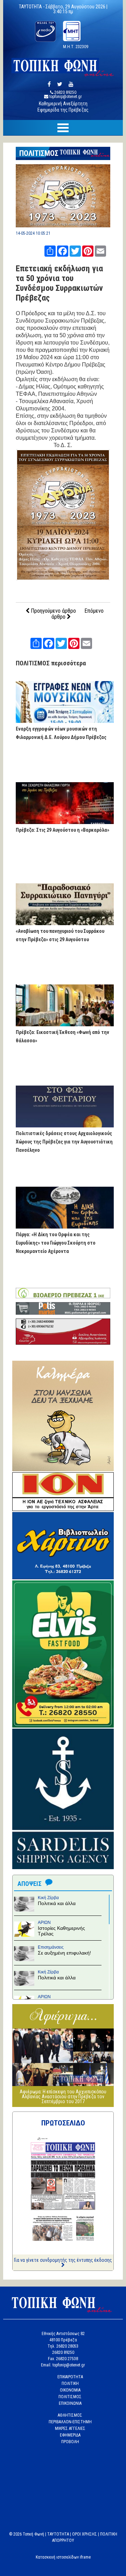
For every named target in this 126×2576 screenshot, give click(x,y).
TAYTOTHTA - (32, 7)
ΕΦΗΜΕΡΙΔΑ (70, 2435)
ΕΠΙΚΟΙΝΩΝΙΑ (70, 2403)
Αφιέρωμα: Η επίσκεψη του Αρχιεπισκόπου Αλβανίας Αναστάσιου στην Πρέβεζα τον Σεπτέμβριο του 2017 (63, 2097)
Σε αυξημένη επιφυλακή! (64, 1953)
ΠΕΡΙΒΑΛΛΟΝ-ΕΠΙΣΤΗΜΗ (70, 2422)
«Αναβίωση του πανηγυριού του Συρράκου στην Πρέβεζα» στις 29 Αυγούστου (60, 935)
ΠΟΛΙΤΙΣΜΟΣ (39, 153)
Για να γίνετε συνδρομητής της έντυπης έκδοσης (63, 2260)
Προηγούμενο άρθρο (53, 611)
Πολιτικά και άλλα (57, 1903)
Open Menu (63, 128)
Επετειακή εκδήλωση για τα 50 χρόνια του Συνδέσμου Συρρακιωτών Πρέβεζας (59, 283)
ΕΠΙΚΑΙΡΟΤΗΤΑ (70, 2377)
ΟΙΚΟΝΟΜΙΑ (70, 2390)
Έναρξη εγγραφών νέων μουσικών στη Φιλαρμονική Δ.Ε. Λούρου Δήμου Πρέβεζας (61, 733)
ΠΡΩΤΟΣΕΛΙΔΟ (63, 2123)
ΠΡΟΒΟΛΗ (70, 2442)
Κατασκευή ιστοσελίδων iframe (63, 2557)
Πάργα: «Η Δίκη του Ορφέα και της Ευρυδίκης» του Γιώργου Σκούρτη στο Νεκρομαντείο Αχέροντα (56, 1243)
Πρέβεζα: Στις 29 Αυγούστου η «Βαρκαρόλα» (62, 830)
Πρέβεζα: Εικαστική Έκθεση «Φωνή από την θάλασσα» (62, 1036)
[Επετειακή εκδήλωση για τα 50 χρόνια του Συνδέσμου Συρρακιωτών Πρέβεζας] (63, 225)
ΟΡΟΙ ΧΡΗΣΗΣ (85, 2534)
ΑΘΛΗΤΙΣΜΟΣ (70, 2415)
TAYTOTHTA (58, 2534)
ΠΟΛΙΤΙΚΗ (70, 2384)
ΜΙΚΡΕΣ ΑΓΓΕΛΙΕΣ (70, 2428)
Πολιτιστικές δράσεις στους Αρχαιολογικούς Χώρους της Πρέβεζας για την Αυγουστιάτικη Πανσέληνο (64, 1142)
